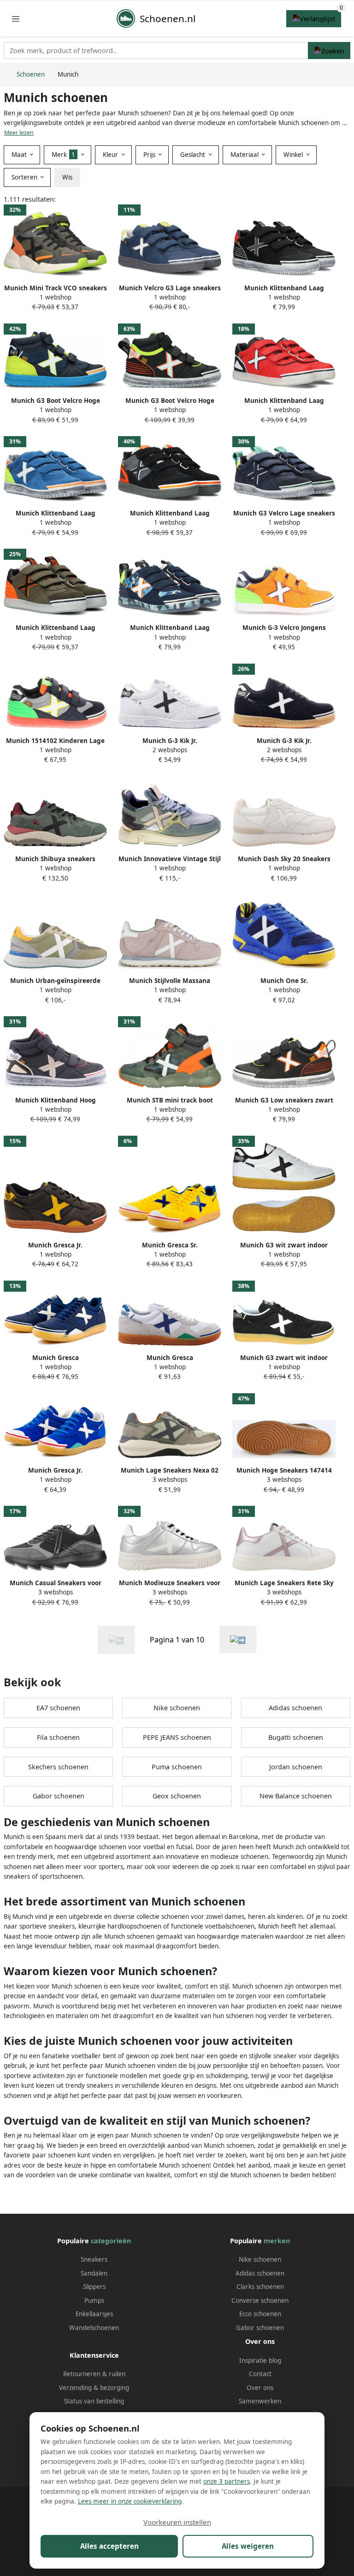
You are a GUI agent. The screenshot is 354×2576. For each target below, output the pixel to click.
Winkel (294, 155)
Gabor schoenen (59, 1796)
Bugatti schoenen (296, 1737)
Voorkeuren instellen (177, 2522)
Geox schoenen (177, 1796)
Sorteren (25, 177)
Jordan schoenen (296, 1767)
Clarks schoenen (260, 2287)
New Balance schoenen (296, 1796)
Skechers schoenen (58, 1767)
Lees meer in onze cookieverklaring (130, 2501)
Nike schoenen (177, 1708)
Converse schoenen (260, 2300)
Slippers (94, 2287)
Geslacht (194, 155)
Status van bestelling (94, 2401)
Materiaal (245, 155)
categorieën (111, 2241)
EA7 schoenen (58, 1708)
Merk (63, 155)
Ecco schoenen (260, 2314)
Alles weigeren (248, 2546)
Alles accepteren (109, 2546)
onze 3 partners (227, 2481)
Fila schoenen (58, 1737)
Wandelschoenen (94, 2328)
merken (277, 2241)
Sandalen (94, 2273)
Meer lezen (19, 133)
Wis (67, 177)
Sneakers (94, 2259)
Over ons (260, 2388)
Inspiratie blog (260, 2360)
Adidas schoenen (295, 1708)
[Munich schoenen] (238, 1639)
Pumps (94, 2300)
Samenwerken (260, 2401)
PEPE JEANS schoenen (177, 1737)
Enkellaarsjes (94, 2314)
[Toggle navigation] (16, 19)
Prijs (150, 155)
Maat (20, 155)
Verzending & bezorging (94, 2388)
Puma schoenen (177, 1767)
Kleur (111, 155)
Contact (260, 2374)
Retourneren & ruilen (94, 2374)
